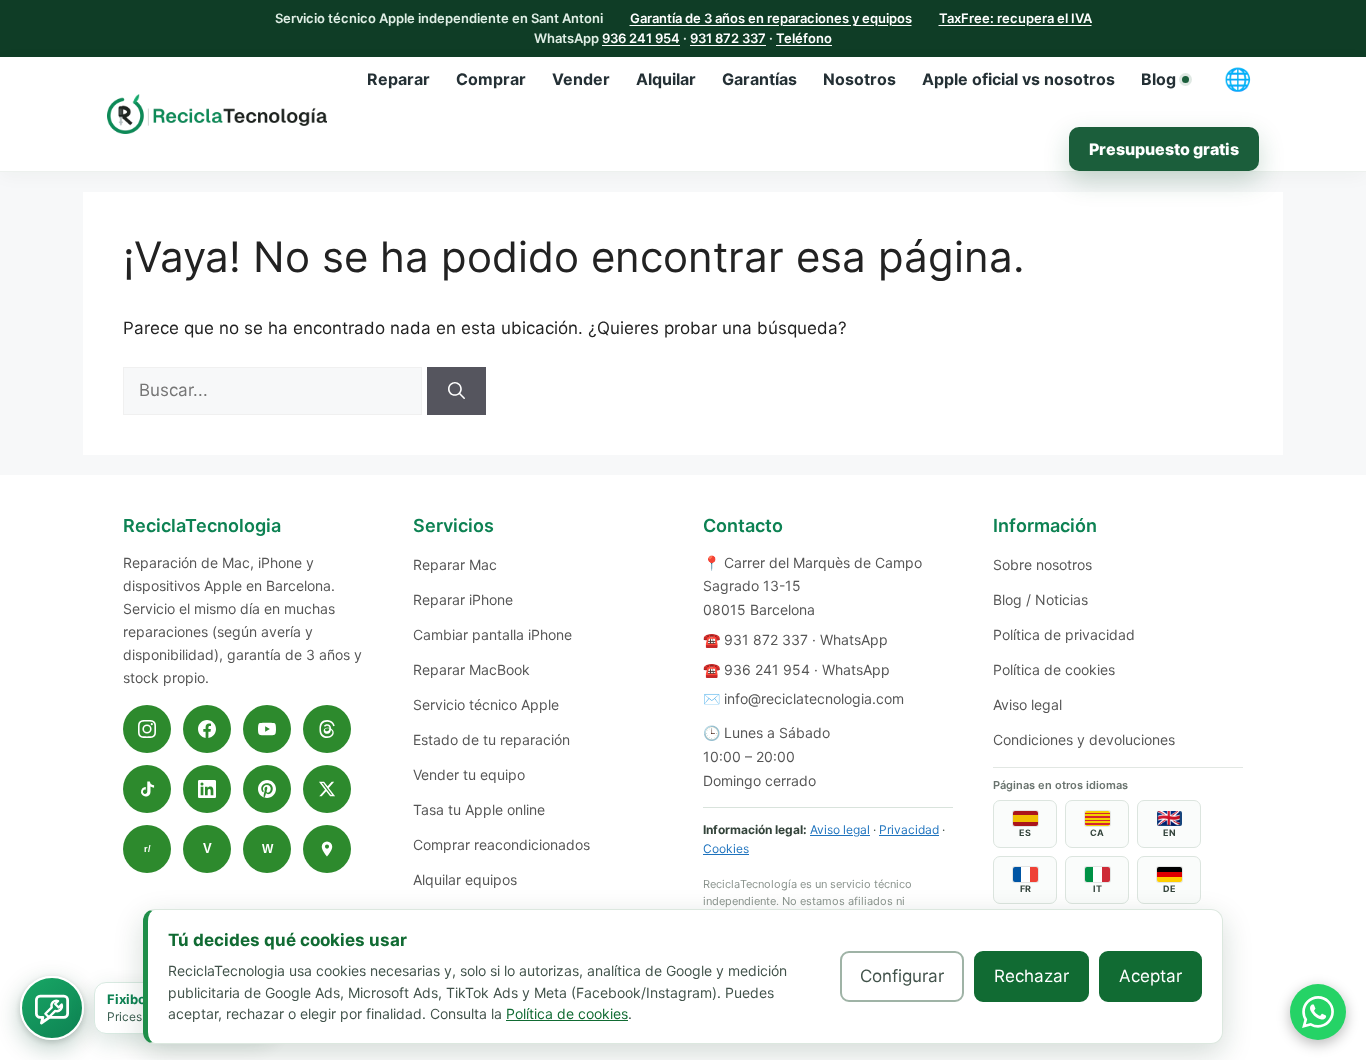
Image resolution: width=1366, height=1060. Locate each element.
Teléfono (804, 38)
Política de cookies (1054, 669)
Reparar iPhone (463, 599)
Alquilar (666, 79)
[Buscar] (456, 391)
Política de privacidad (1064, 634)
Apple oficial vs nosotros (1018, 79)
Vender (581, 79)
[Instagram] (147, 729)
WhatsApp (854, 639)
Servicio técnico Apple (486, 704)
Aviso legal (840, 829)
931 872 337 (728, 38)
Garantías (759, 79)
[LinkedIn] (207, 789)
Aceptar (1150, 976)
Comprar (491, 79)
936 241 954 (641, 38)
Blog (1158, 79)
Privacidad (909, 829)
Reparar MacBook (471, 669)
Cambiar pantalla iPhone (492, 634)
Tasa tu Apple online (479, 809)
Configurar (902, 976)
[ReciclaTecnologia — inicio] (217, 114)
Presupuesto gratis (1164, 149)
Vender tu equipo (469, 774)
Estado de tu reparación (491, 739)
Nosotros (859, 79)
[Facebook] (207, 729)
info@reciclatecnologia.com (814, 698)
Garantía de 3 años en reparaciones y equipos (771, 18)
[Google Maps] (327, 849)
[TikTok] (147, 789)
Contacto (743, 525)
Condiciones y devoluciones (1084, 739)
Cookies (726, 848)
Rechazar (1031, 976)
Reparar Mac (455, 564)
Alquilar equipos (465, 879)
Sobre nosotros (1042, 564)
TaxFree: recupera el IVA (1015, 18)
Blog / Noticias (1040, 599)
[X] (327, 789)
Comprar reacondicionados (501, 844)
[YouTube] (267, 729)
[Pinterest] (267, 789)
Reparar (398, 79)
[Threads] (327, 729)
